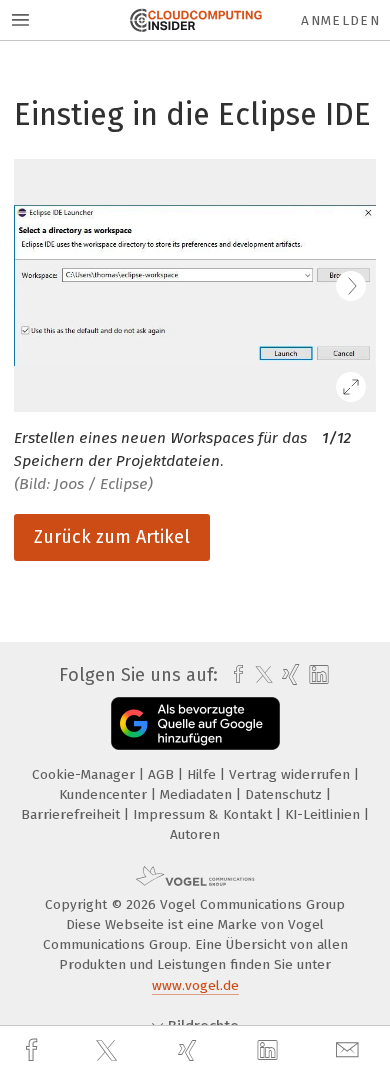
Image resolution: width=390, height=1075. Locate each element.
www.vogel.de (195, 985)
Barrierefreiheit (72, 814)
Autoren (195, 834)
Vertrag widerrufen (291, 774)
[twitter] (109, 1051)
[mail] (350, 1050)
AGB (163, 774)
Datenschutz (285, 794)
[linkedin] (270, 1051)
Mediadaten (198, 794)
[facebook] (34, 1050)
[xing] (190, 1050)
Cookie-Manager (85, 774)
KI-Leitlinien (324, 814)
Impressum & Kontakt (204, 814)
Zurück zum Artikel (112, 537)
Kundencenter (105, 794)
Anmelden (340, 20)
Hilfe (203, 774)
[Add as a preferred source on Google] (195, 723)
